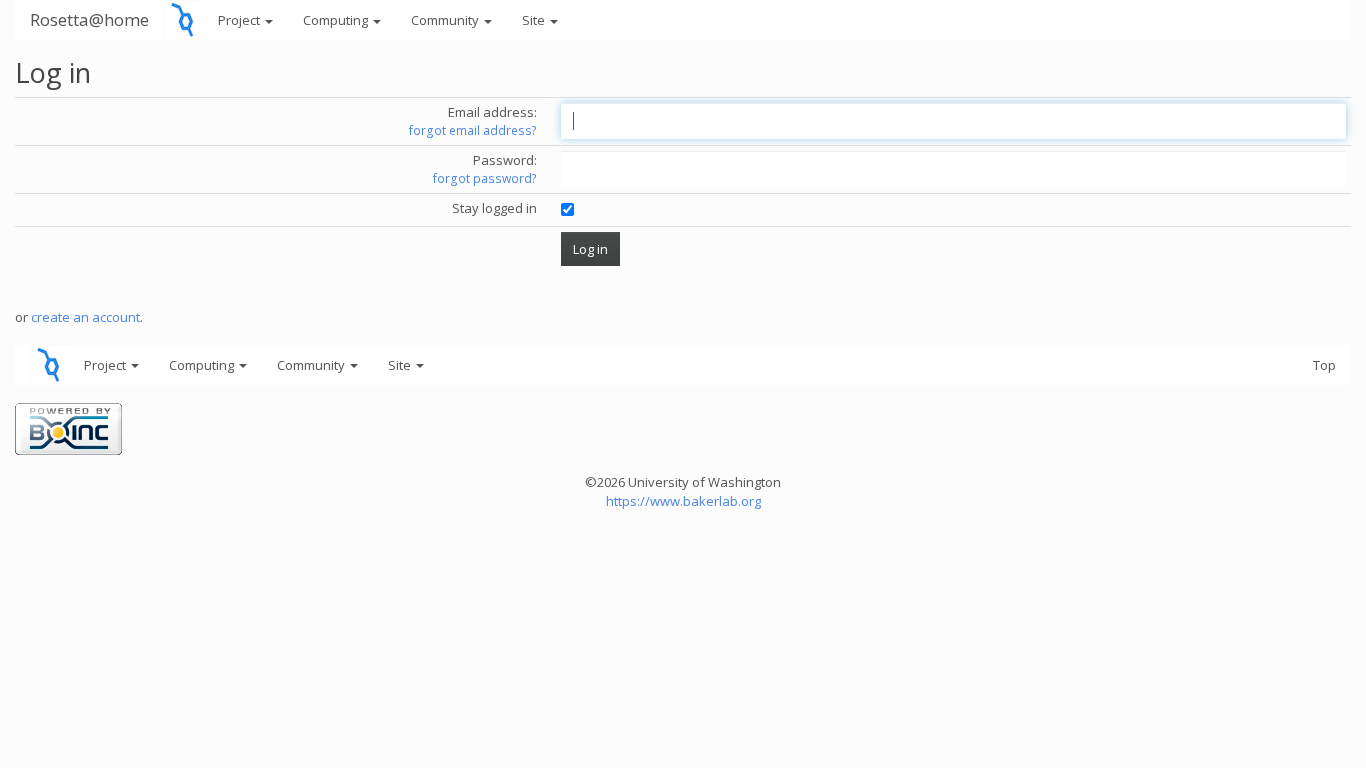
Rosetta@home (89, 19)
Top (1324, 365)
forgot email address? (473, 130)
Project (240, 20)
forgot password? (485, 178)
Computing (337, 20)
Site (535, 20)
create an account (85, 317)
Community (446, 20)
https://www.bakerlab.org (683, 501)
